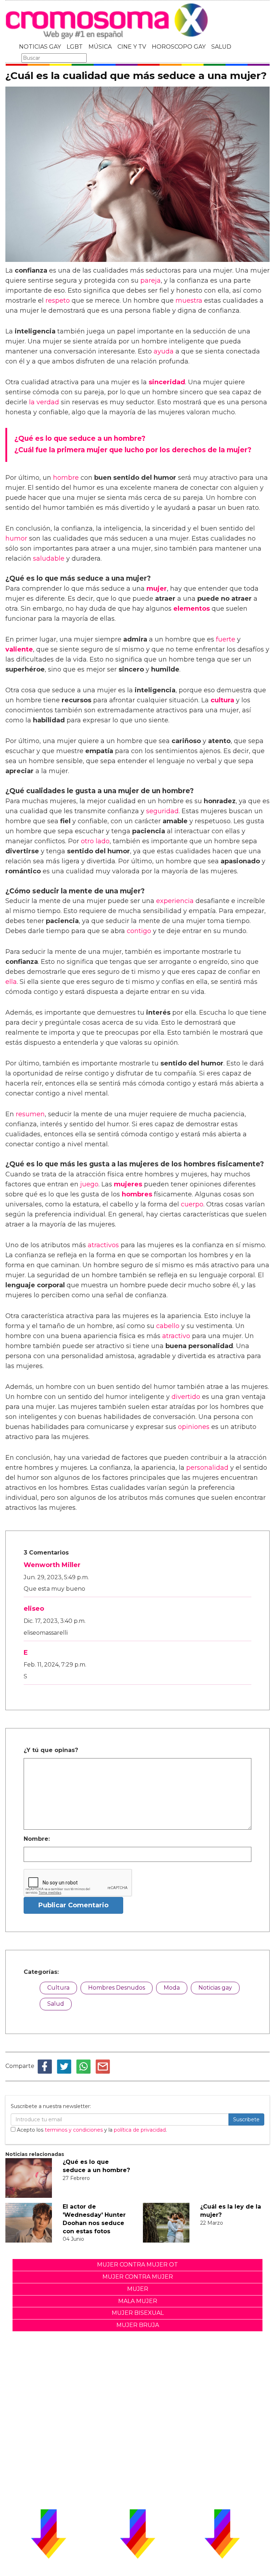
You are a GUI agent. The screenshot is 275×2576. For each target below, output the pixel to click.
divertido (186, 1397)
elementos (192, 609)
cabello (168, 1326)
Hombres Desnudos (117, 1988)
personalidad (207, 1468)
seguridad (162, 811)
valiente (19, 649)
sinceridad (167, 382)
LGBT (75, 47)
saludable (49, 558)
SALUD (221, 47)
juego (89, 1184)
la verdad (44, 402)
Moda (172, 1988)
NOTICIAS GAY (40, 47)
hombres (137, 1194)
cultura (222, 700)
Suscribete (246, 2119)
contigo (139, 931)
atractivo (176, 1336)
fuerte (226, 639)
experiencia (175, 901)
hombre (66, 478)
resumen (30, 1114)
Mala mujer (138, 2301)
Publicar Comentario (73, 1905)
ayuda (164, 351)
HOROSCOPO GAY (179, 47)
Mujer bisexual (138, 2313)
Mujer (138, 2289)
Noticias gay (215, 1988)
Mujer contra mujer (138, 2277)
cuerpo (192, 1204)
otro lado (95, 841)
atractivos (103, 1245)
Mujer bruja (138, 2325)
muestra (189, 301)
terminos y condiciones (74, 2130)
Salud (56, 2004)
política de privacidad (140, 2130)
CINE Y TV (132, 47)
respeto (58, 301)
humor (16, 538)
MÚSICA (100, 47)
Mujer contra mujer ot (137, 2265)
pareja (151, 280)
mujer (157, 589)
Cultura (58, 1988)
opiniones (194, 1427)
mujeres (128, 1184)
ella (11, 982)
